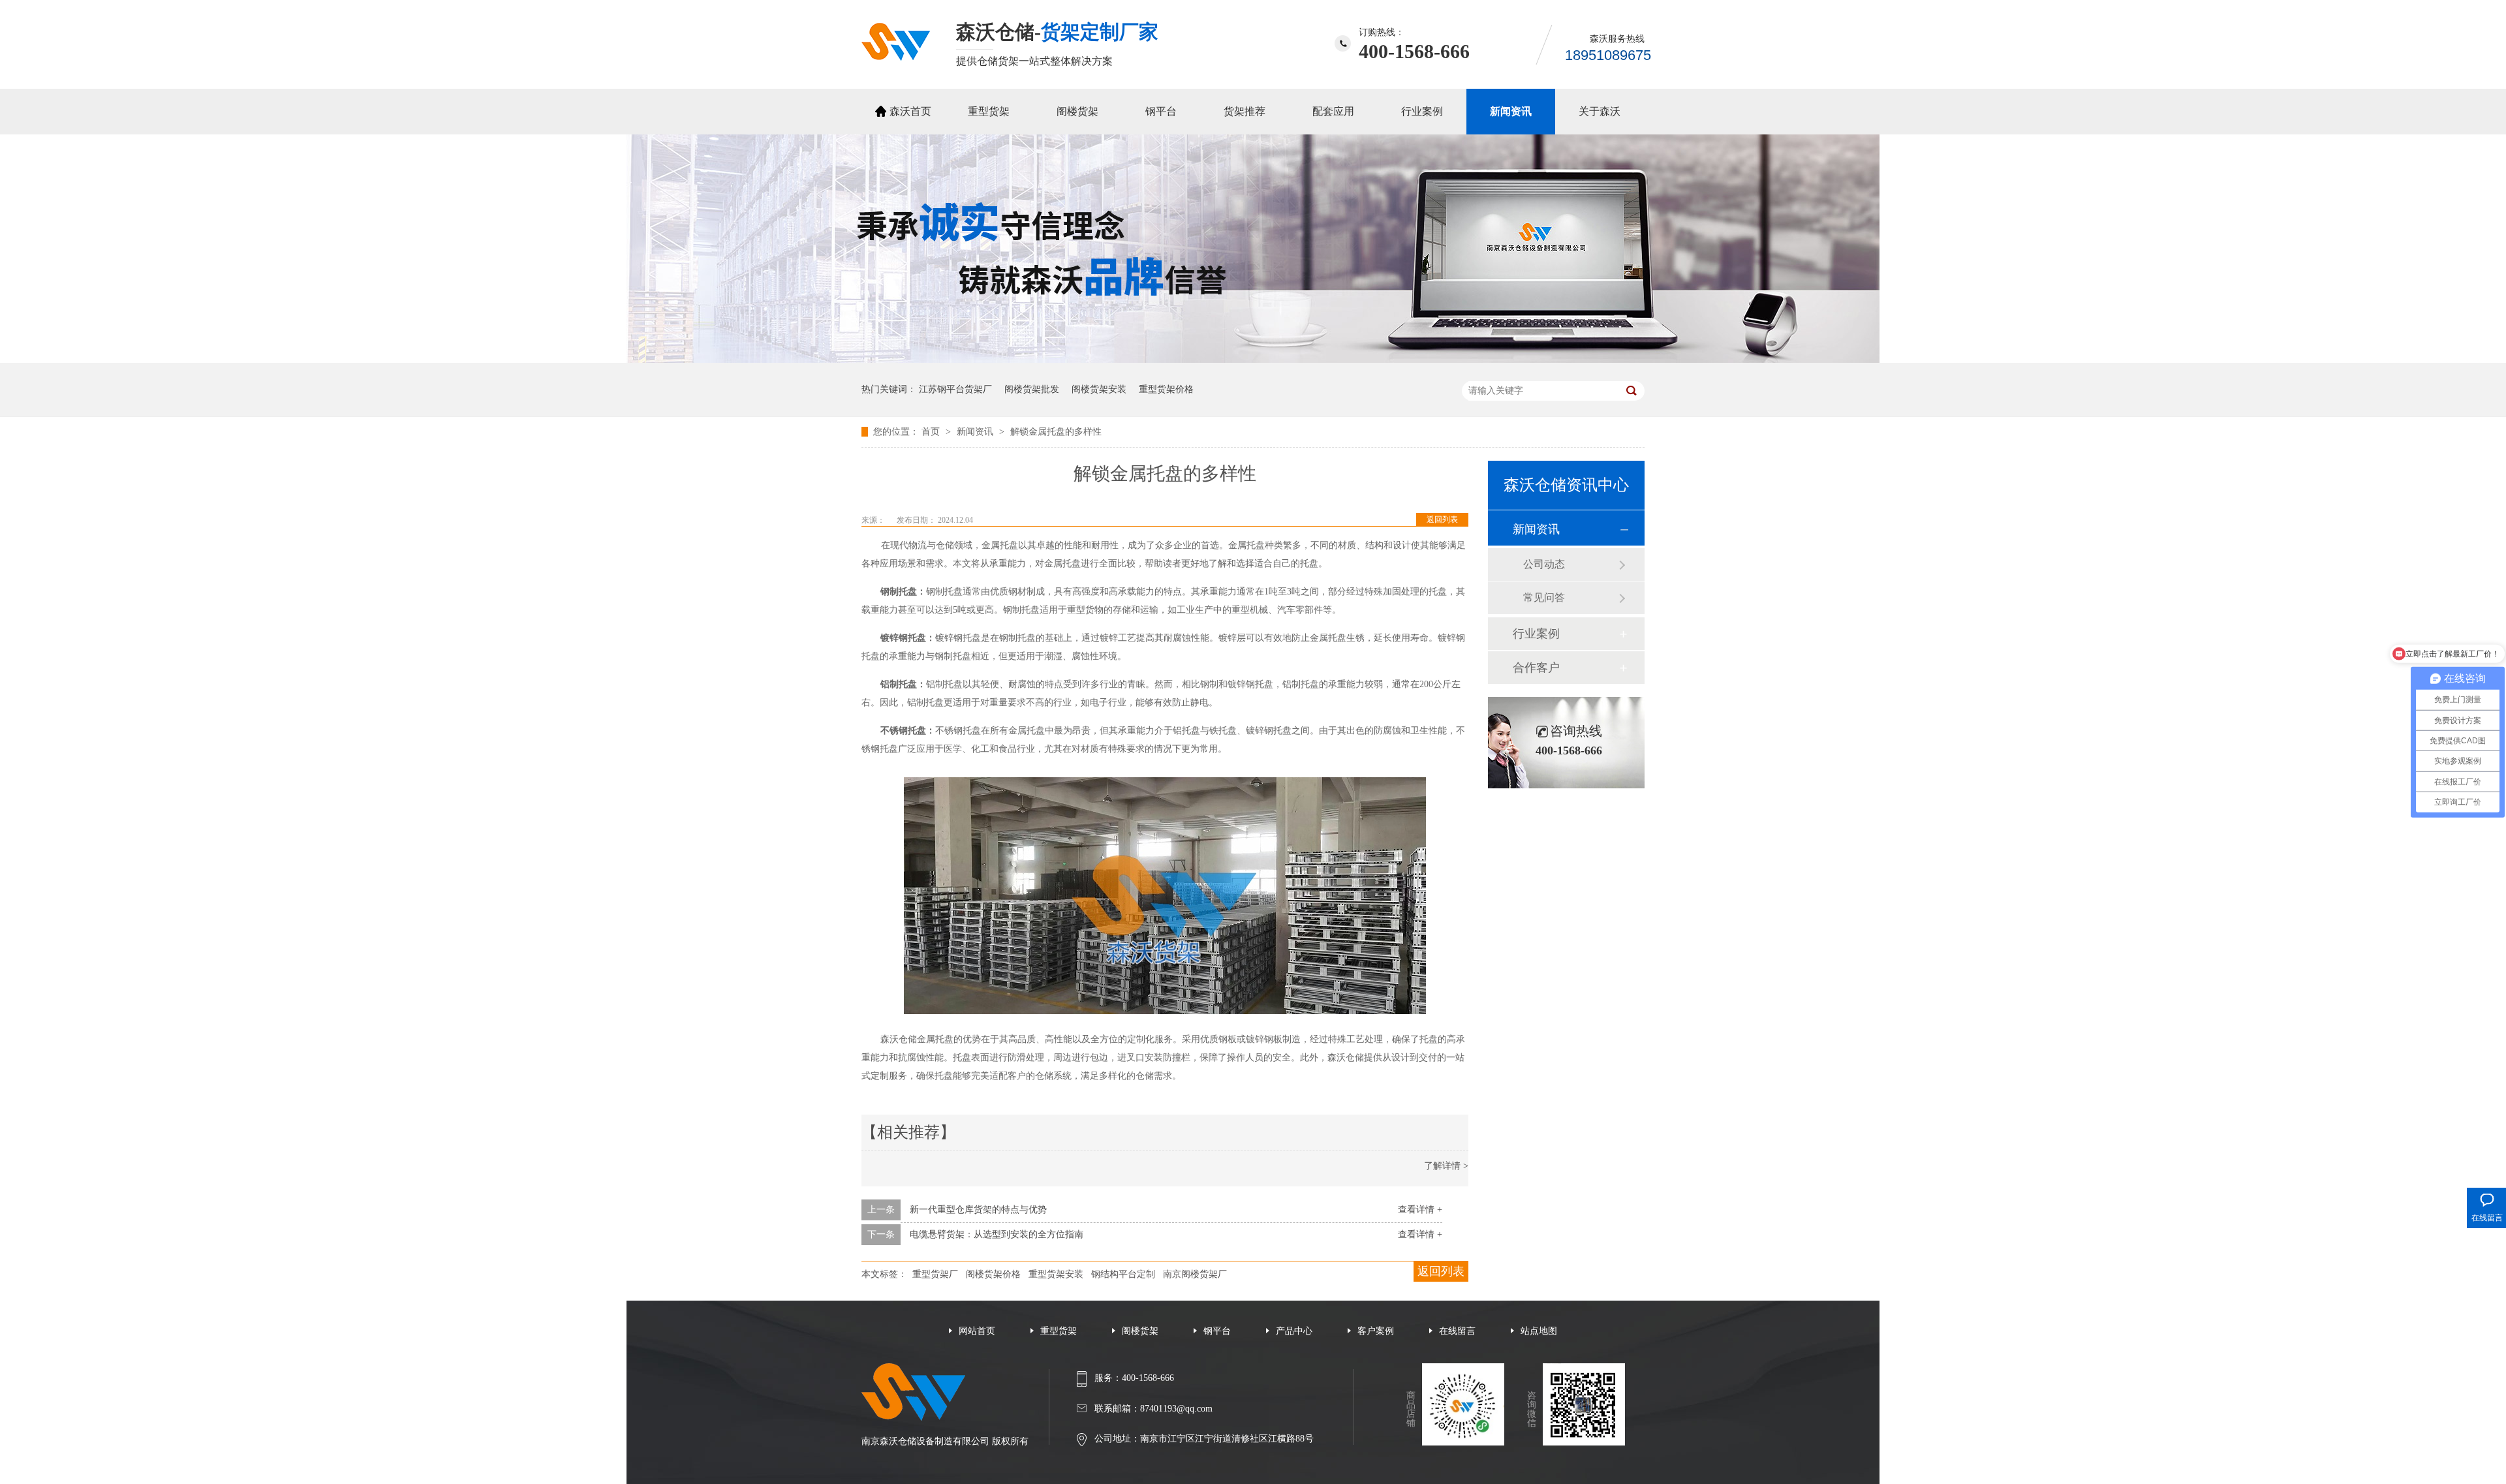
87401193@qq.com (1176, 1409)
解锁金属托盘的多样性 (1056, 432)
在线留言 (1457, 1331)
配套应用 (1333, 111)
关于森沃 (1600, 111)
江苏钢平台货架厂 (955, 389)
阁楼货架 (1077, 111)
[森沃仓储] (896, 57)
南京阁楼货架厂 (1195, 1274)
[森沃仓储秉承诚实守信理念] (1253, 360)
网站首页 (977, 1331)
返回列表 (1442, 519)
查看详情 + (1420, 1210)
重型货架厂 (935, 1274)
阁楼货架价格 (993, 1274)
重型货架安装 (1056, 1274)
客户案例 (1376, 1331)
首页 (932, 432)
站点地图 (1539, 1331)
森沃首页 (910, 111)
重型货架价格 (1166, 389)
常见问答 (1544, 597)
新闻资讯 (1511, 111)
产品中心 (1294, 1331)
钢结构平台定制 (1123, 1274)
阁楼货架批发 (1032, 389)
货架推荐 (1245, 111)
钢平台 (1161, 111)
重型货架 (989, 111)
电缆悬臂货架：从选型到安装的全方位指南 (997, 1234)
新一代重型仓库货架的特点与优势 (978, 1210)
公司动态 (1544, 564)
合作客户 (1536, 668)
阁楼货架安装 (1099, 389)
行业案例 (1422, 111)
